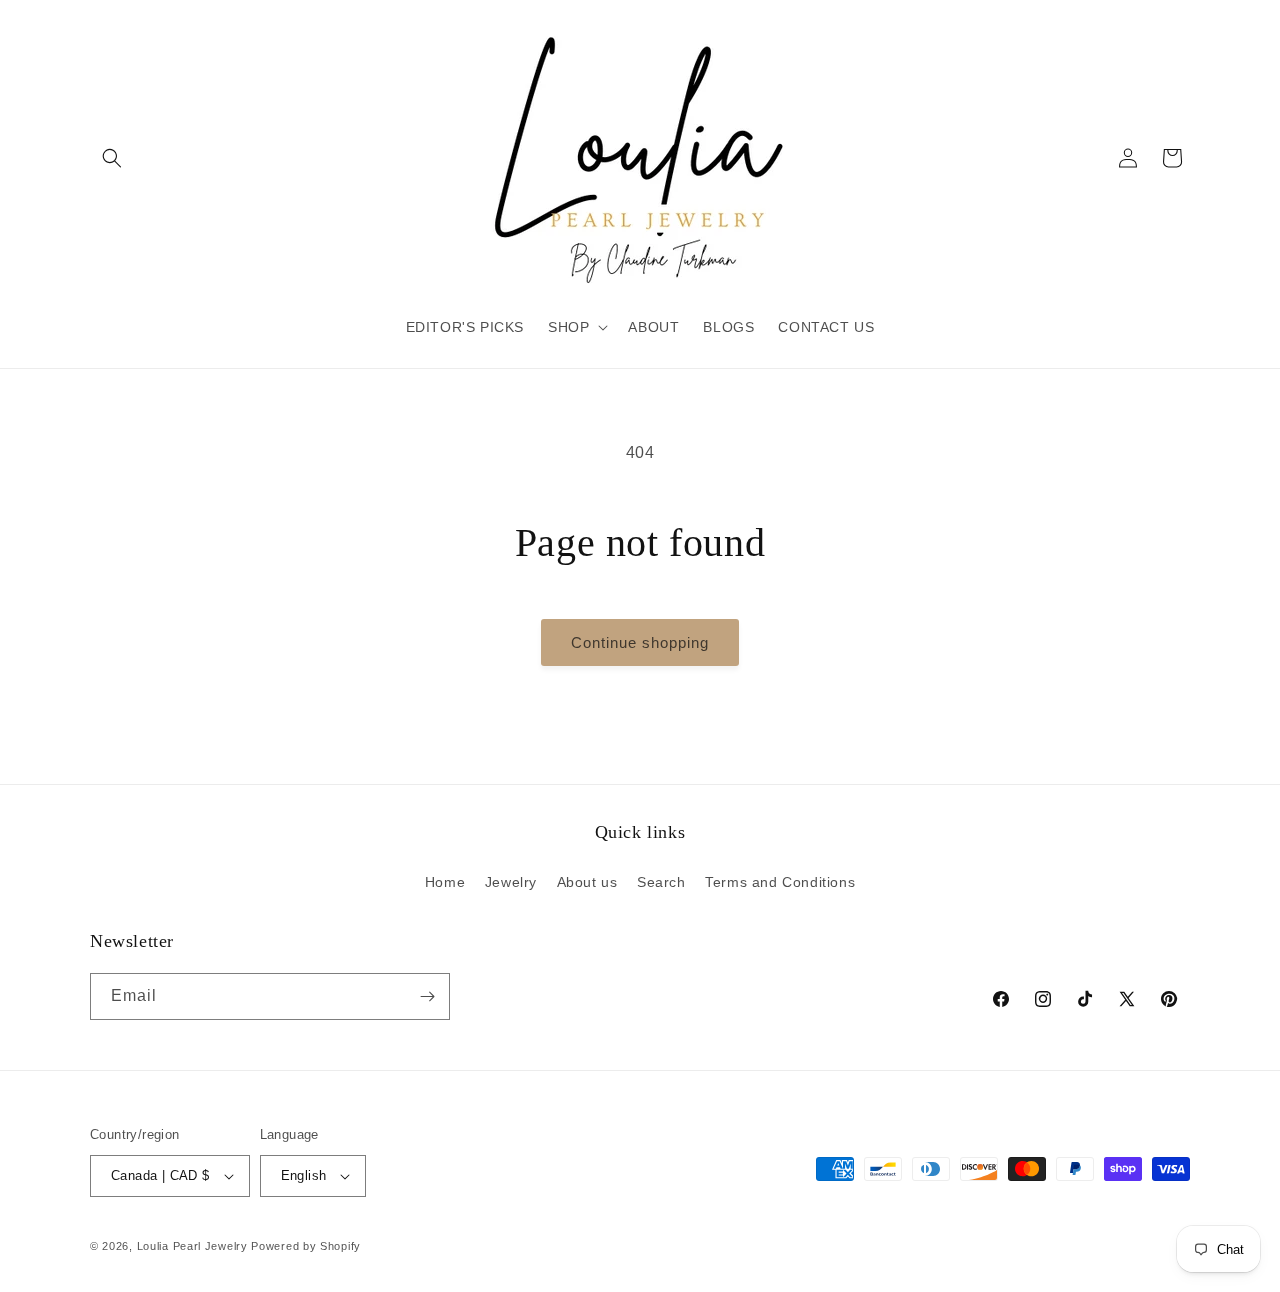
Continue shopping (640, 642)
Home (445, 882)
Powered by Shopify (306, 1246)
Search (661, 882)
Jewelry (511, 882)
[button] (112, 158)
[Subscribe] (427, 996)
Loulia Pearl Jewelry (192, 1246)
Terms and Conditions (780, 882)
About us (587, 882)
